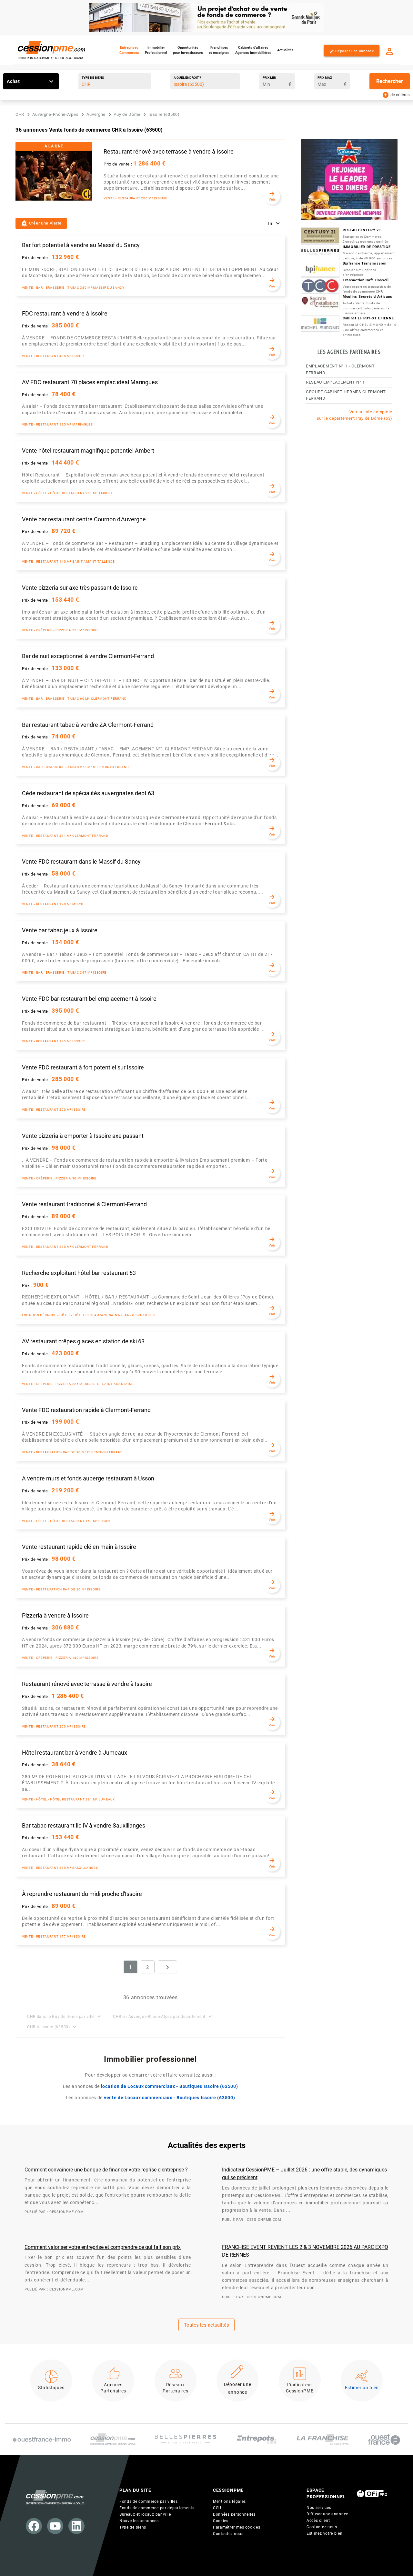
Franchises (219, 50)
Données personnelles (234, 2514)
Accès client (318, 2521)
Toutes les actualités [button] (206, 2325)
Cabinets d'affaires (253, 50)
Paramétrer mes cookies (237, 2527)
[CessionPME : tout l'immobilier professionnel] (113, 2439)
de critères (396, 94)
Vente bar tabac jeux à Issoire (60, 930)
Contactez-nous (228, 2534)
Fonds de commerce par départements (157, 2508)
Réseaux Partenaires (176, 2388)
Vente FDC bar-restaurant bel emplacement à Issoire (89, 999)
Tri (270, 223)
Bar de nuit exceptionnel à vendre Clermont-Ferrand (88, 656)
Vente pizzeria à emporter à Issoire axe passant (83, 1136)
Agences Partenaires (113, 2388)
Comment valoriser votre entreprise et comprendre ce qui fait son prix (103, 2247)
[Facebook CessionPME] (34, 2526)
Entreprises (129, 50)
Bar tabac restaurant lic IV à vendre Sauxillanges (84, 1826)
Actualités (285, 50)
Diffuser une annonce (327, 2514)
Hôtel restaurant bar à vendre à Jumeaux (75, 1753)
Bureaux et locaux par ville (145, 2514)
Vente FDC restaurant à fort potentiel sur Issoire (83, 1067)
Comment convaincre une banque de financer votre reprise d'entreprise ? (106, 2170)
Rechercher (390, 81)
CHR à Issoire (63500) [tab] (52, 2027)
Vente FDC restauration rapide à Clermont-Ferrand (86, 1410)
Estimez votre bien (325, 2533)
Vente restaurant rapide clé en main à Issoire (79, 1547)
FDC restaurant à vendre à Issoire (65, 314)
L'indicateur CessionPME (300, 2388)
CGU (217, 2508)
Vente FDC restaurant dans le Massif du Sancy (81, 862)
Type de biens (93, 78)
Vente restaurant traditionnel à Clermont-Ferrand (84, 1204)
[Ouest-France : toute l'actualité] (384, 2440)
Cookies (221, 2521)
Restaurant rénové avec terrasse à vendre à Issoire (169, 152)
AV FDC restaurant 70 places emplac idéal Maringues (90, 382)
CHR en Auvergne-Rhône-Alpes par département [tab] (163, 2016)
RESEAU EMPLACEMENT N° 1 (335, 382)
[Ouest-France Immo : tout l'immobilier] (42, 2439)
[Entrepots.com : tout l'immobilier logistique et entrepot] (257, 2439)
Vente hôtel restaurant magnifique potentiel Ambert (88, 451)
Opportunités (188, 50)
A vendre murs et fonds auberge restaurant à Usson (88, 1478)
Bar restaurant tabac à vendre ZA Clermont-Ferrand (88, 725)
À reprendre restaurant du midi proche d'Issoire (82, 1894)
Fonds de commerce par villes (149, 2501)
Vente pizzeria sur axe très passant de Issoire (80, 588)
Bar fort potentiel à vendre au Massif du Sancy (81, 245)
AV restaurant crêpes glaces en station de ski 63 (83, 1341)
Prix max (325, 78)
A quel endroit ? (187, 78)
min (269, 78)
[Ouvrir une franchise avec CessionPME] (323, 2439)
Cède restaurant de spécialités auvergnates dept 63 (88, 793)
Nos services (319, 2508)
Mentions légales (229, 2501)
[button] (41, 223)
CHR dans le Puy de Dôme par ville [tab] (65, 2016)
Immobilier (156, 50)
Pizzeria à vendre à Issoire (55, 1616)
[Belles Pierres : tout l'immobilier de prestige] (186, 2440)
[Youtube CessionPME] (55, 2526)
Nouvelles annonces (139, 2521)
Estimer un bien (362, 2388)
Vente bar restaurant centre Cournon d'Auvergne (84, 519)
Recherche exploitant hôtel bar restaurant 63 (79, 1273)
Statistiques (51, 2388)
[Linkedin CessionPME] (76, 2526)
